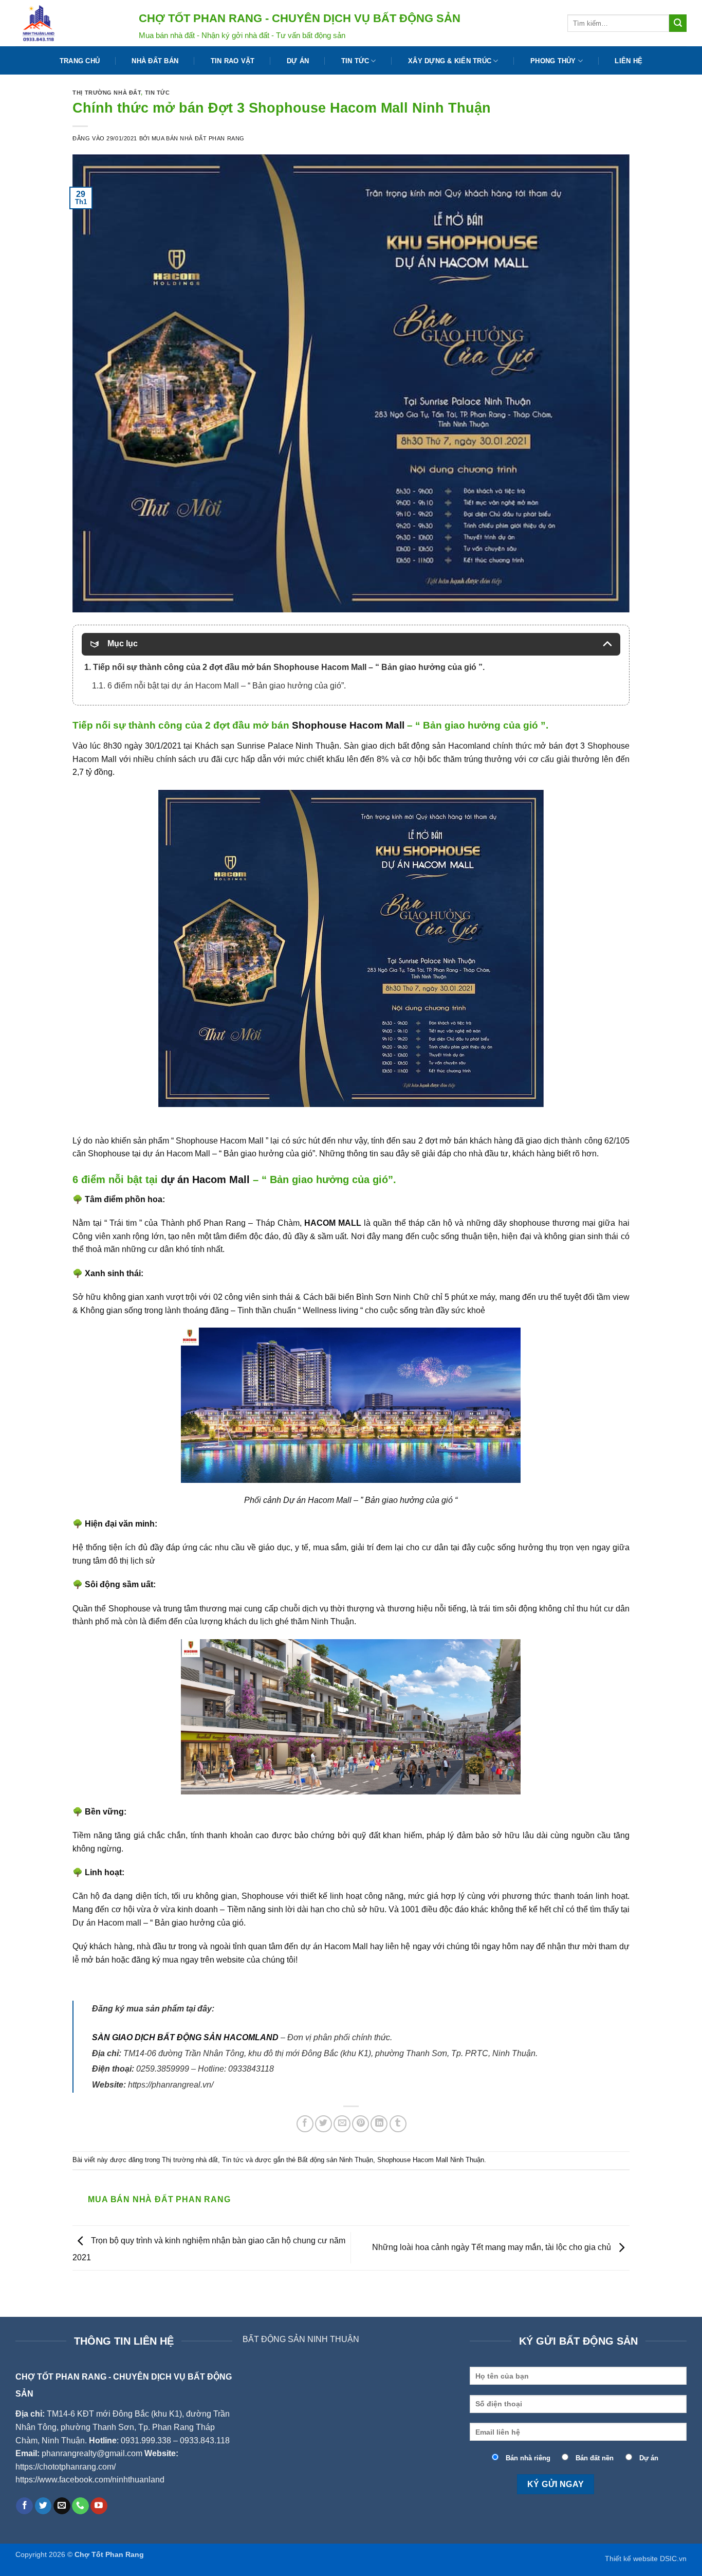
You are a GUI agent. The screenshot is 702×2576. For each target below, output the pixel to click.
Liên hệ (629, 61)
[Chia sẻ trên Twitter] (324, 2124)
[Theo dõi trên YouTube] (99, 2506)
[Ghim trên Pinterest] (361, 2124)
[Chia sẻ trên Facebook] (305, 2124)
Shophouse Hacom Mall (348, 725)
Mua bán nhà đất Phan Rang (198, 138)
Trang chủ (80, 61)
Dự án (298, 61)
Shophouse (263, 1896)
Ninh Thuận (332, 1621)
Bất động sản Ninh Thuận (335, 2160)
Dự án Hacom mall (107, 1923)
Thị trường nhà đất (107, 93)
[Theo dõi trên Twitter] (43, 2506)
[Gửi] (678, 23)
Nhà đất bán (155, 61)
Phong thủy (553, 61)
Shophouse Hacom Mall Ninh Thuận (431, 2160)
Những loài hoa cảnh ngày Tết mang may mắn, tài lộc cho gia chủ (493, 2247)
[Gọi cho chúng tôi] (80, 2506)
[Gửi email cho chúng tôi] (62, 2506)
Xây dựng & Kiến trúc (450, 61)
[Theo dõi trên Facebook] (24, 2506)
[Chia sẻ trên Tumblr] (398, 2124)
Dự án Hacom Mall (317, 1500)
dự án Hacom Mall (205, 1180)
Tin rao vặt (233, 61)
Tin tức (355, 61)
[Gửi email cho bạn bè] (342, 2124)
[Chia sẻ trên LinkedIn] (379, 2124)
